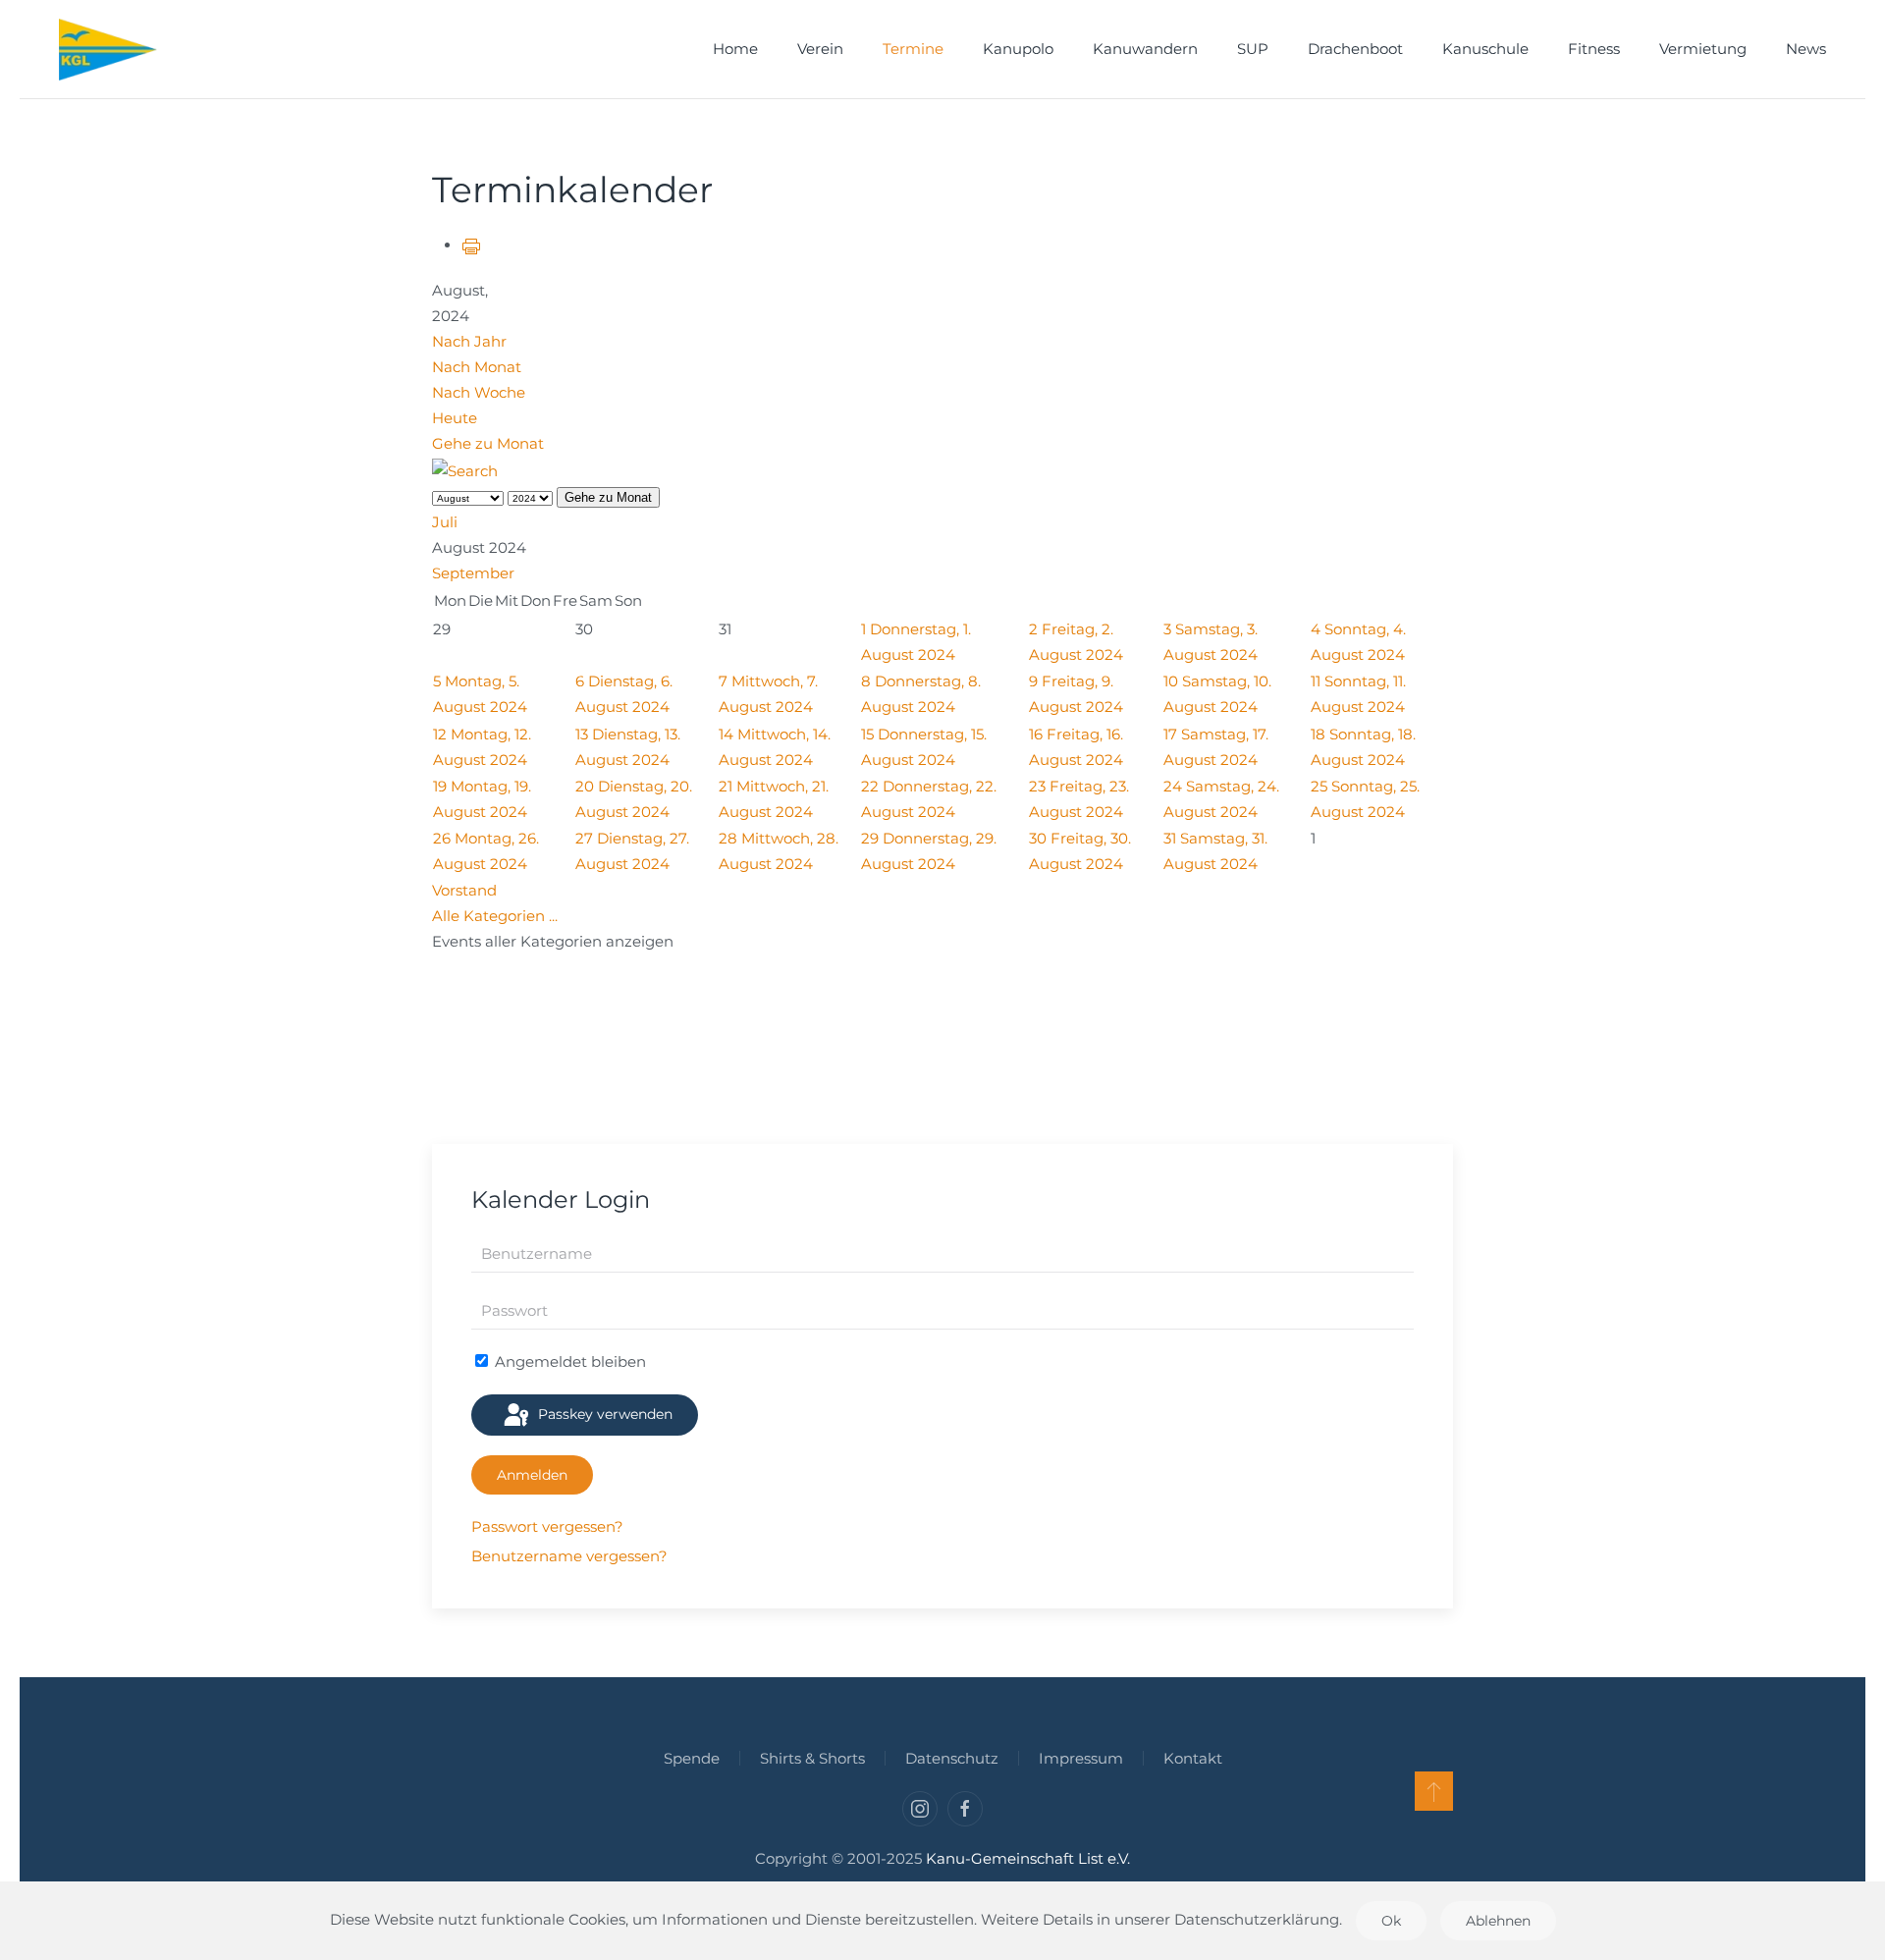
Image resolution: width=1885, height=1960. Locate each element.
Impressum (1081, 1758)
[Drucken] (471, 245)
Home (735, 49)
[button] (1434, 1791)
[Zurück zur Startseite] (108, 49)
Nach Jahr (469, 341)
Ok (1391, 1921)
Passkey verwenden (603, 1414)
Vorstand (464, 890)
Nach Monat (477, 367)
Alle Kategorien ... (495, 916)
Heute (455, 418)
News (1806, 49)
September (473, 573)
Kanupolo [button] (1018, 49)
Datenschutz (952, 1758)
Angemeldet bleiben (568, 1361)
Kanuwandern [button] (1145, 49)
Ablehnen (1498, 1921)
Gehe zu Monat (488, 443)
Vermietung (1703, 49)
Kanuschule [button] (1485, 49)
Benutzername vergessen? (569, 1556)
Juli (445, 522)
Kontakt (1193, 1758)
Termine (913, 49)
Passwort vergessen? (547, 1526)
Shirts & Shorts (812, 1758)
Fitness (1594, 49)
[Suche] (465, 470)
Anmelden (532, 1475)
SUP (1253, 49)
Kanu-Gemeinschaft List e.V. (1028, 1858)
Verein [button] (820, 49)
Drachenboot (1355, 49)
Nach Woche (479, 392)
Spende (692, 1758)
